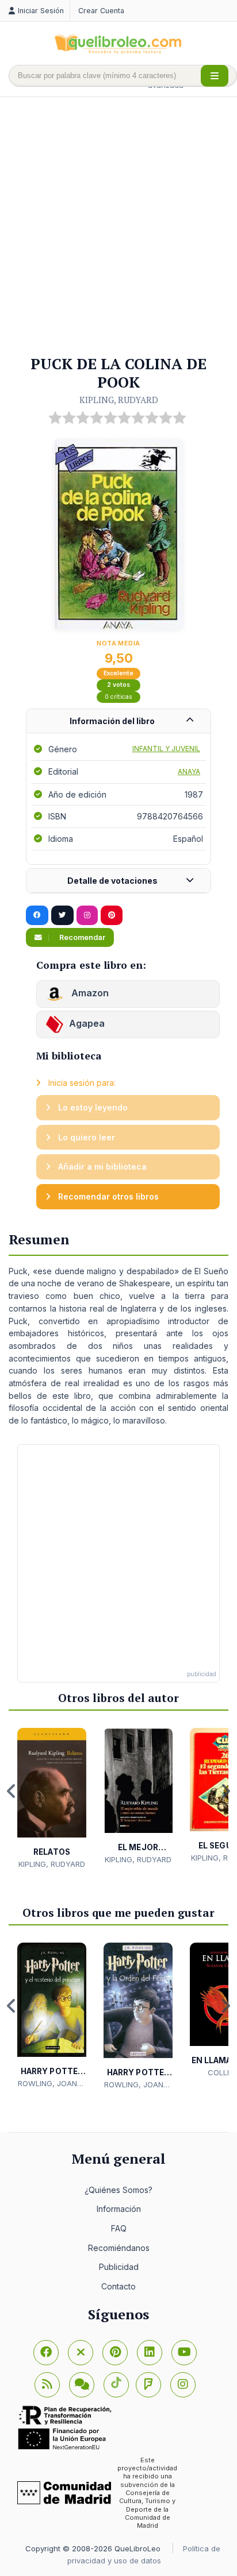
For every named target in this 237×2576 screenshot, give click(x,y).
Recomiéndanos (119, 2248)
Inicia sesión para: (81, 1083)
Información (119, 2209)
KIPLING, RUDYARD (119, 400)
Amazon (89, 993)
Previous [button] (12, 1791)
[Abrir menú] (215, 76)
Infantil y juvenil (166, 749)
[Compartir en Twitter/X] (62, 915)
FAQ (119, 2228)
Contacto (118, 2286)
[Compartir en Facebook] (37, 915)
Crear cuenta (101, 11)
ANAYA (189, 771)
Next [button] (225, 1791)
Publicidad (119, 2267)
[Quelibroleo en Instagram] (87, 915)
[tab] (118, 722)
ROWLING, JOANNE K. (52, 2084)
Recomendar (81, 937)
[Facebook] (46, 2353)
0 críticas (118, 697)
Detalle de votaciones (112, 881)
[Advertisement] (118, 227)
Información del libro (112, 721)
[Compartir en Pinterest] (112, 915)
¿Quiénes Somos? (118, 2190)
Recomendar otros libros (107, 1196)
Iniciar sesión (41, 11)
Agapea (87, 1024)
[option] (52, 1799)
